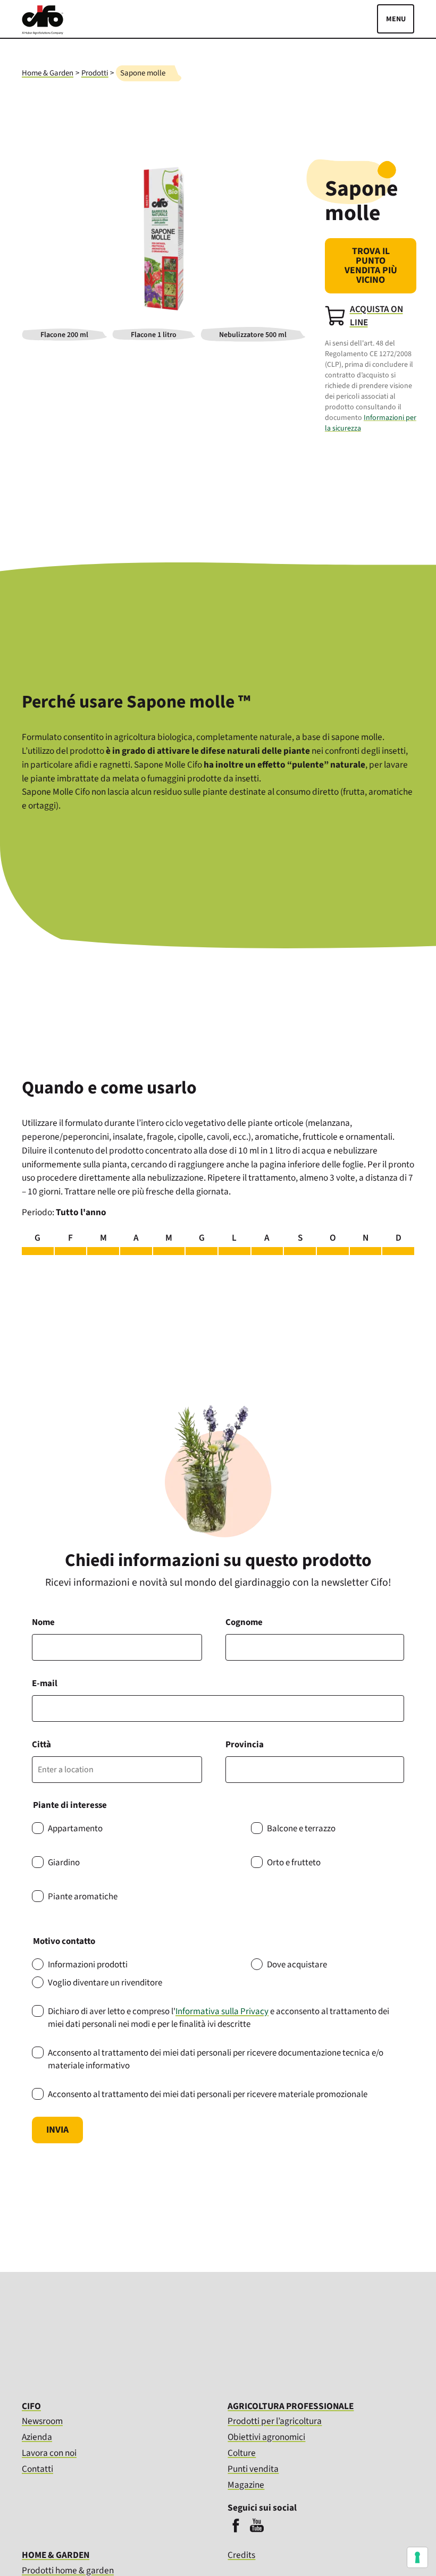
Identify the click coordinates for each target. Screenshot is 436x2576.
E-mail (45, 1683)
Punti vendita (253, 2469)
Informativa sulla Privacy (222, 2011)
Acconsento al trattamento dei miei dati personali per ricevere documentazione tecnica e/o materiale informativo (216, 2059)
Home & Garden (48, 73)
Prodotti (95, 73)
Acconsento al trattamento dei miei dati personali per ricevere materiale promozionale (208, 2094)
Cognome (244, 1622)
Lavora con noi (49, 2453)
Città (41, 1745)
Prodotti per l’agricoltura (275, 2421)
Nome (43, 1622)
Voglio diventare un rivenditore (105, 1983)
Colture (242, 2453)
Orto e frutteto (294, 1863)
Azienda (37, 2437)
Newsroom (42, 2421)
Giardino (64, 1863)
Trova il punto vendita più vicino (371, 266)
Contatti (37, 2469)
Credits (241, 2556)
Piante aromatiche (83, 1897)
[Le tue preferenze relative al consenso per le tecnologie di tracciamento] (417, 2557)
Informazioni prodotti (88, 1965)
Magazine (246, 2485)
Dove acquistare (297, 1965)
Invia (57, 2130)
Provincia (245, 1745)
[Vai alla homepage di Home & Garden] (43, 32)
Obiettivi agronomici (266, 2437)
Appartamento (75, 1829)
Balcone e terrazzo (301, 1829)
